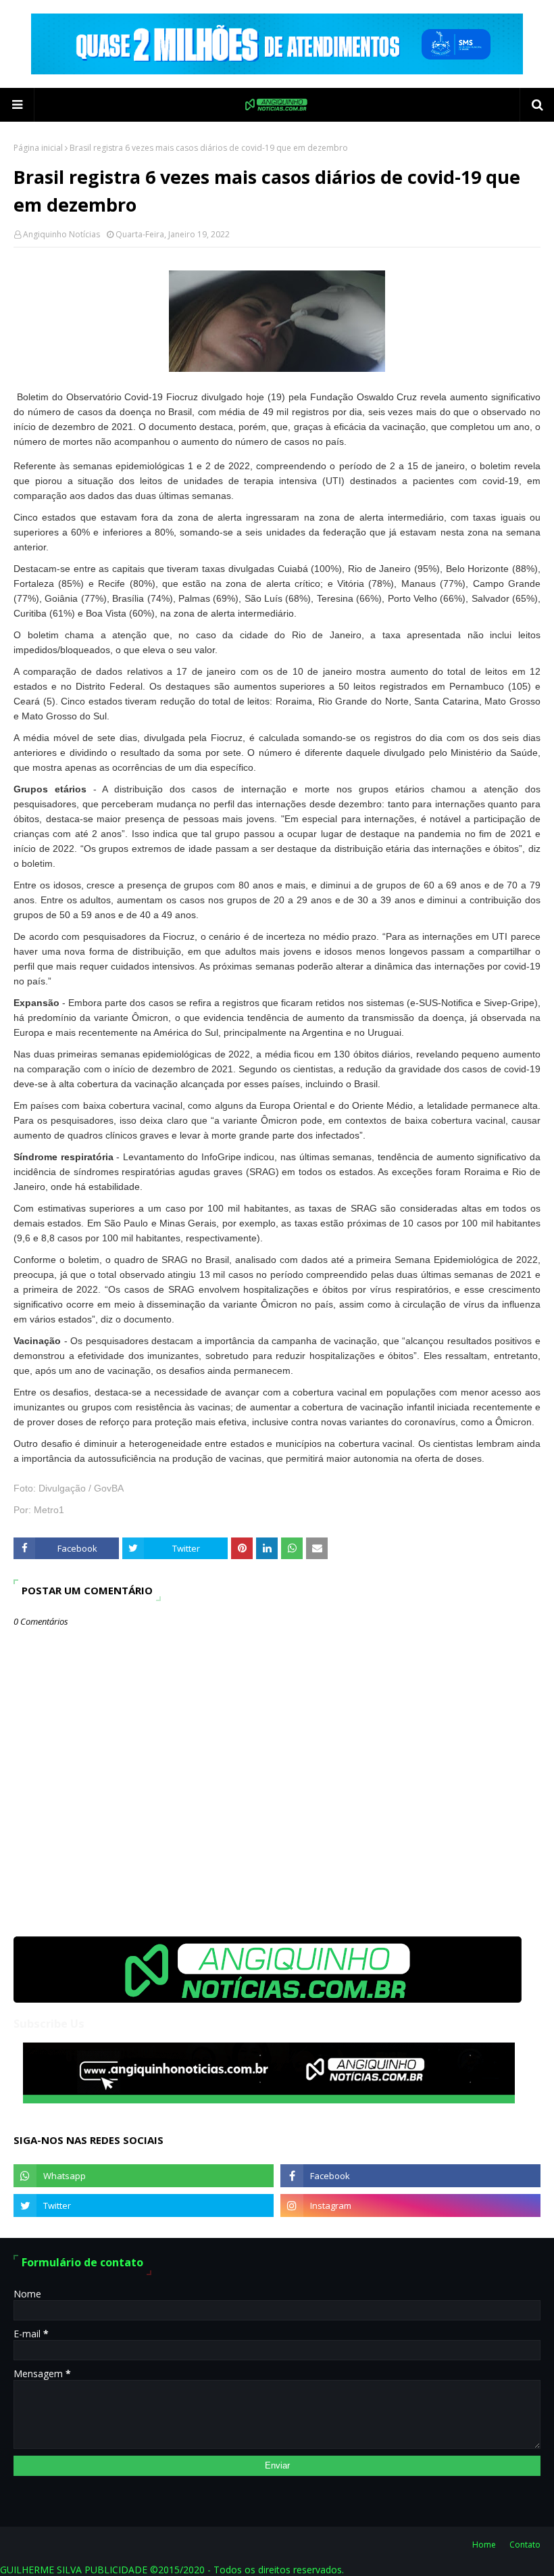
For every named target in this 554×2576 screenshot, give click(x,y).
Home (484, 2545)
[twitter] (144, 2205)
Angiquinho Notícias (61, 234)
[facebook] (410, 2176)
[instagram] (410, 2205)
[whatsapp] (144, 2176)
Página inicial (38, 148)
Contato (525, 2545)
